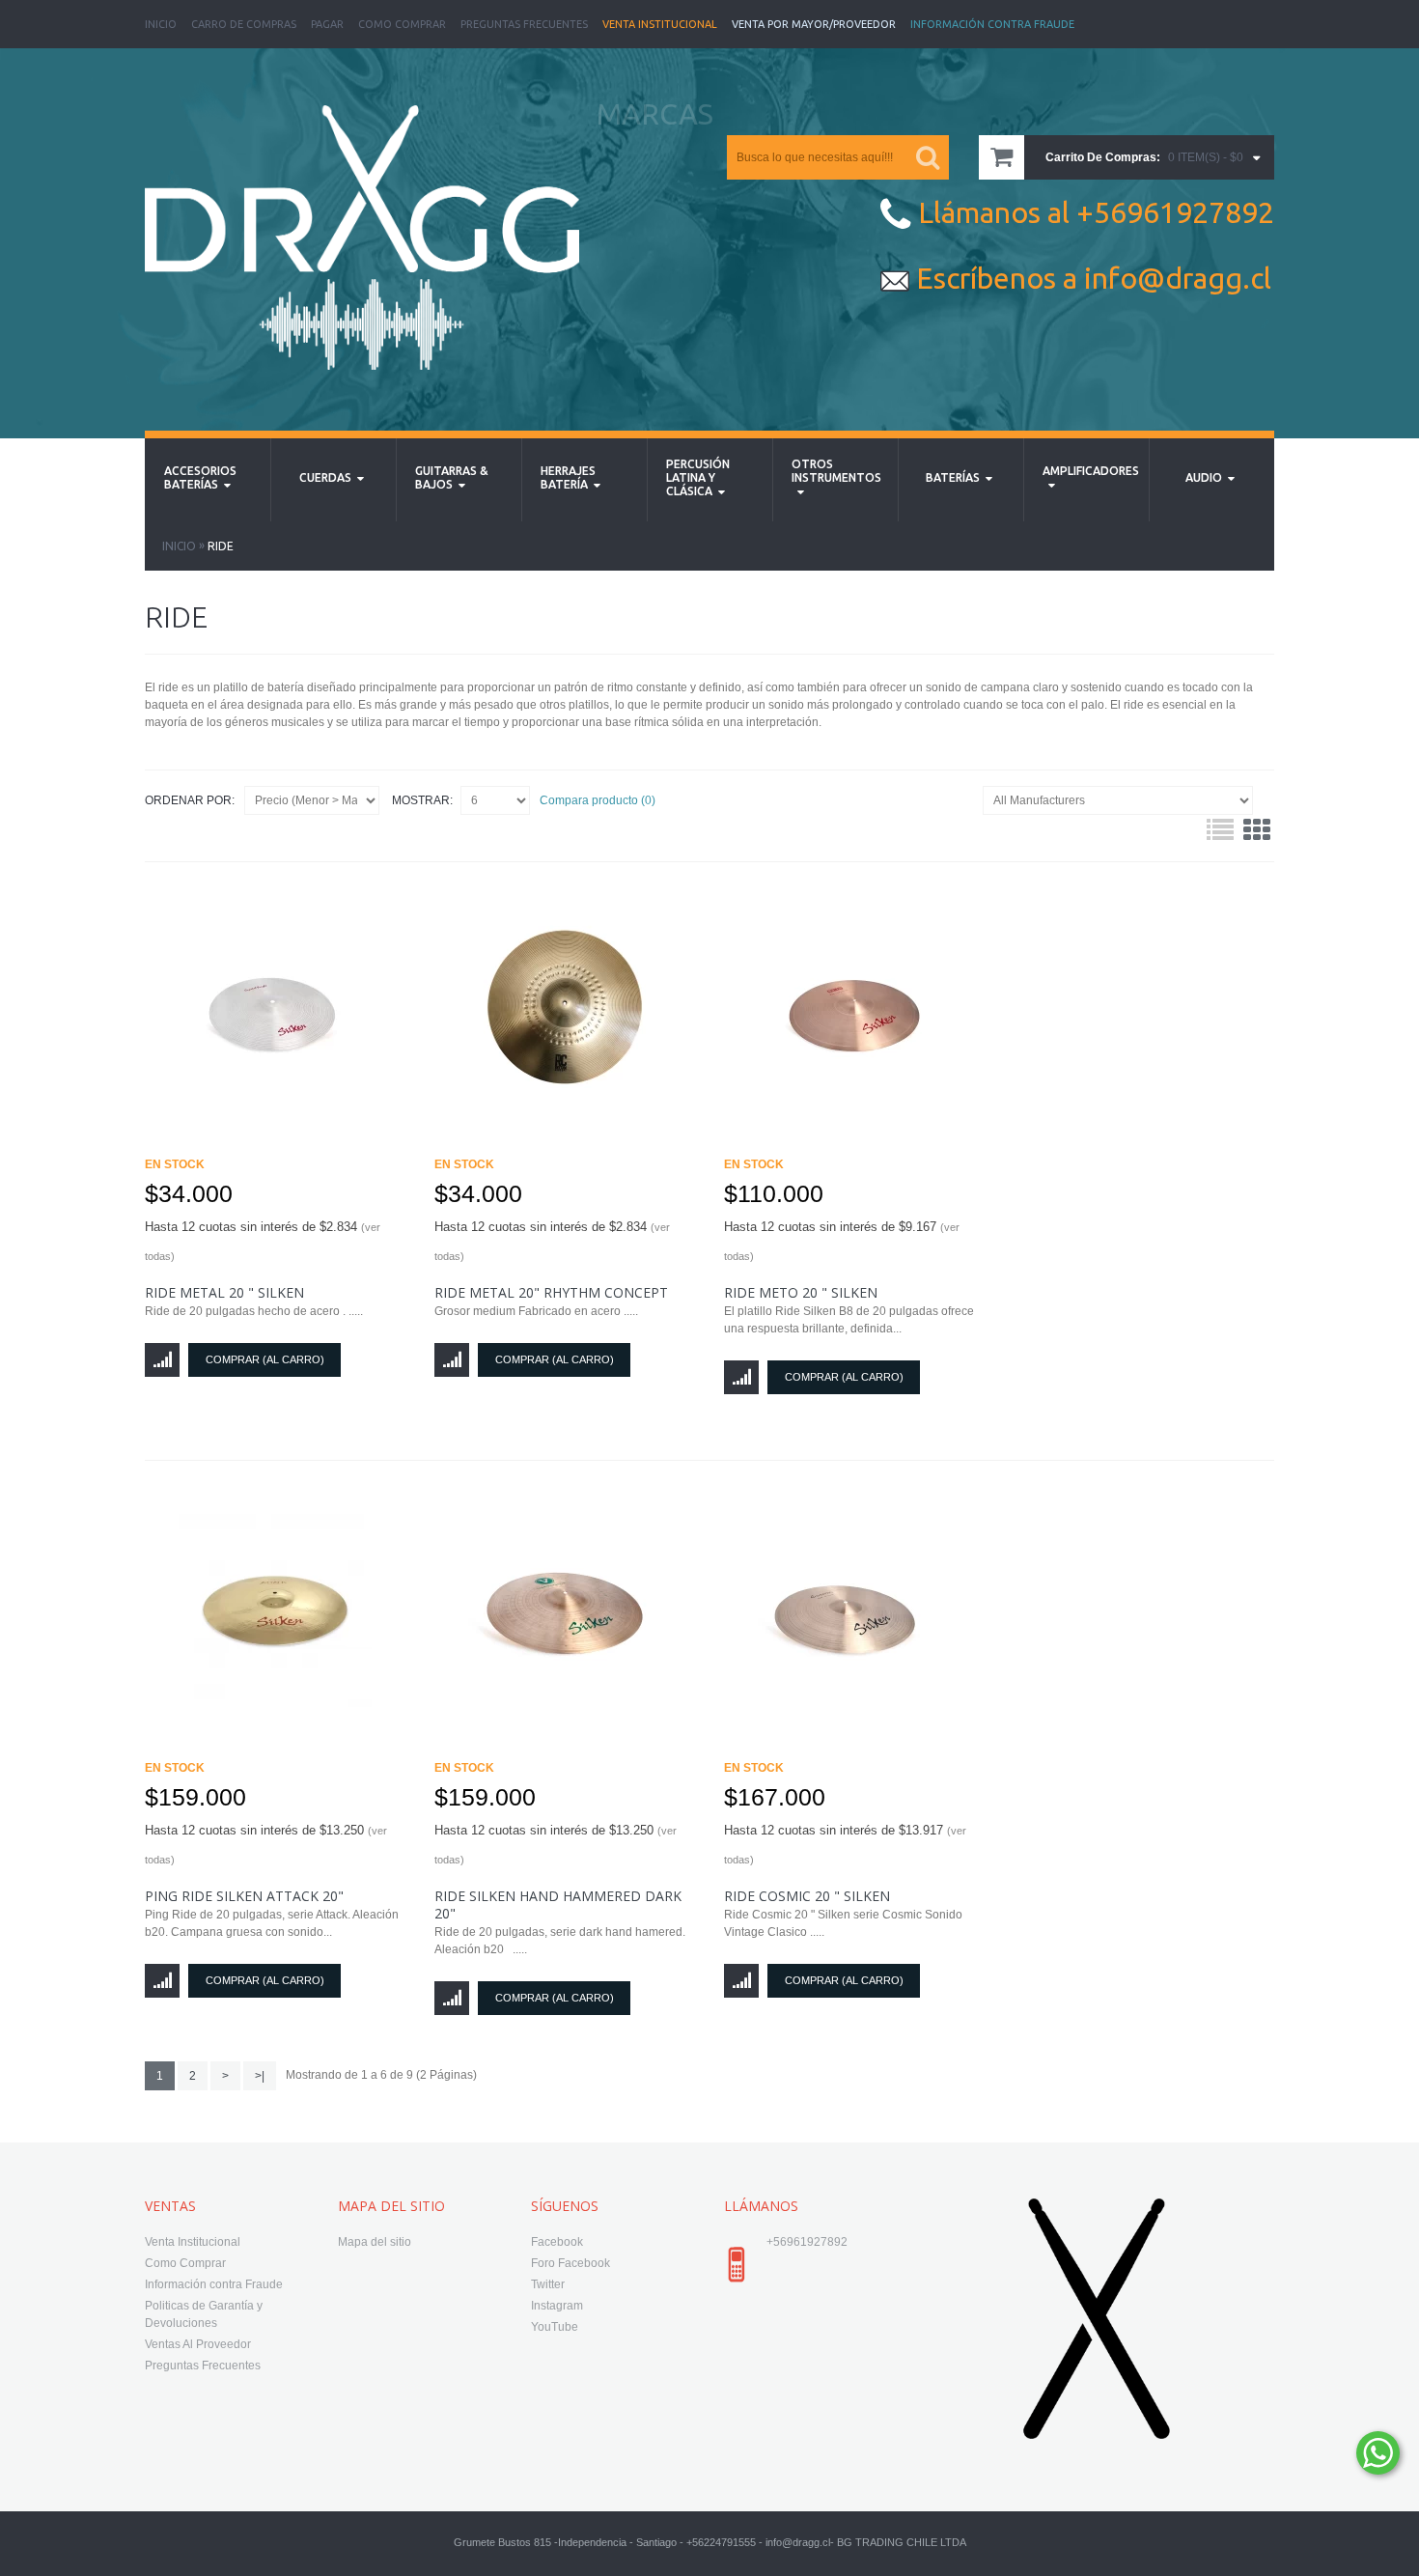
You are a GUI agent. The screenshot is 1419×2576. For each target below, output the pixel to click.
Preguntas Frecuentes (524, 24)
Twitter (548, 2284)
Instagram (557, 2306)
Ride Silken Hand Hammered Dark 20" (558, 1904)
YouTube (555, 2327)
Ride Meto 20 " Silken (801, 1292)
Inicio (161, 24)
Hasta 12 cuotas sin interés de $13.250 (266, 1844)
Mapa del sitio (375, 2242)
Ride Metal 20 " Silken (224, 1292)
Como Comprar (402, 24)
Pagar (327, 24)
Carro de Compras (244, 24)
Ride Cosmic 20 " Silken (807, 1896)
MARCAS (655, 114)
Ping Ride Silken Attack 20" (244, 1896)
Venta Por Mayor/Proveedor (814, 24)
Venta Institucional (660, 24)
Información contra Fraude (214, 2284)
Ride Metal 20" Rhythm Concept (551, 1292)
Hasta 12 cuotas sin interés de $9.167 (842, 1241)
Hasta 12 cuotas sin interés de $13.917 (845, 1844)
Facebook (557, 2242)
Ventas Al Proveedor (198, 2344)
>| (260, 2076)
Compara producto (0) (598, 800)
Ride (221, 546)
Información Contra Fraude (992, 24)
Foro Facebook (570, 2263)
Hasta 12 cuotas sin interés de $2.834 (263, 1241)
